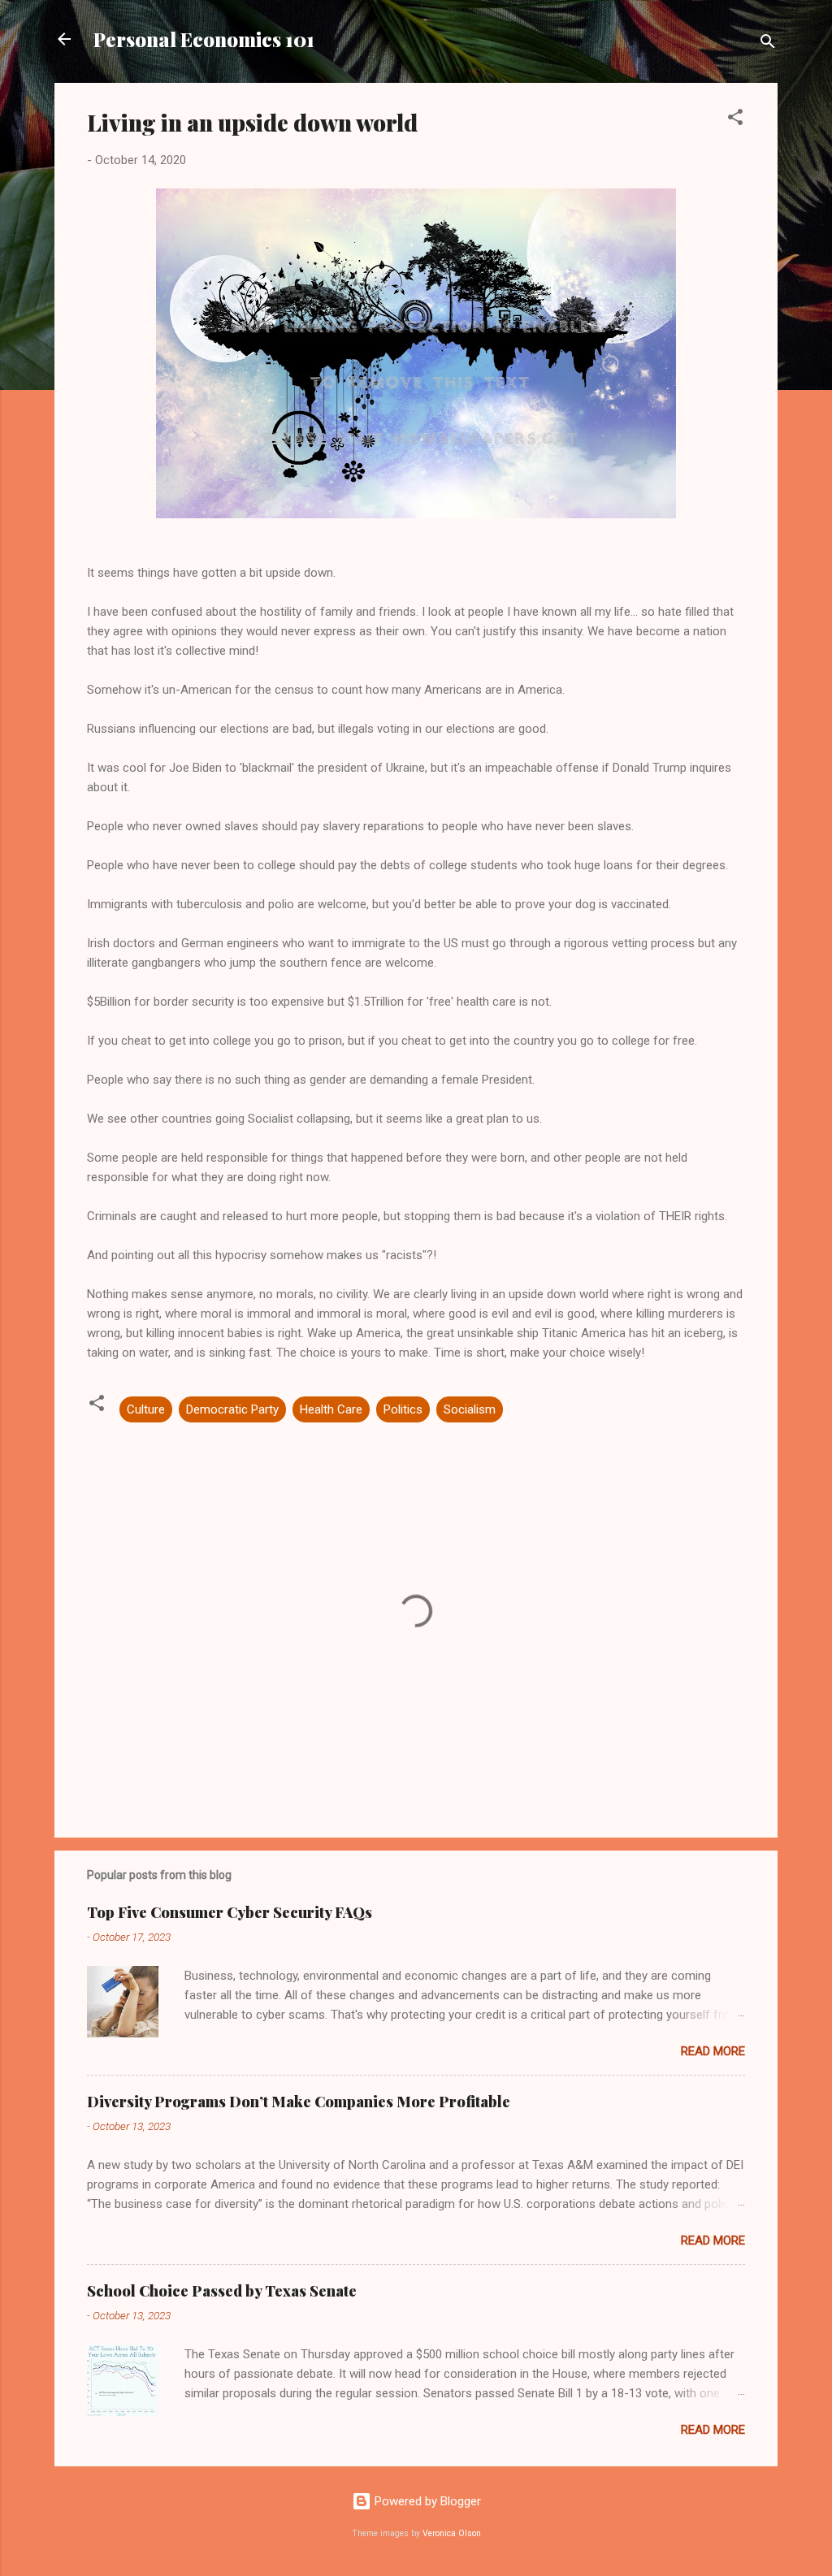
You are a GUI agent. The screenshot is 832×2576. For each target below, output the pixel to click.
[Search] (768, 44)
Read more (713, 2051)
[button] (735, 120)
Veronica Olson (452, 2533)
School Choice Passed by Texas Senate (222, 2291)
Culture (146, 1409)
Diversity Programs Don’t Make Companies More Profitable (299, 2102)
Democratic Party (232, 1409)
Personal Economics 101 (204, 39)
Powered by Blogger (426, 2501)
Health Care (331, 1409)
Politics (403, 1409)
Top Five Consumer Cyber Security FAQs (230, 1912)
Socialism (470, 1409)
